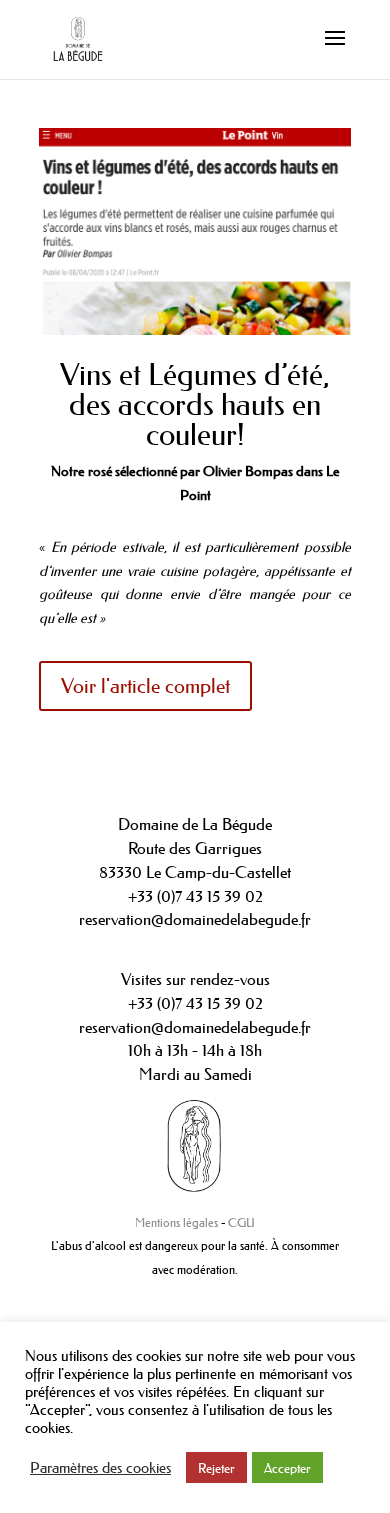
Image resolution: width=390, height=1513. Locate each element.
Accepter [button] (287, 1467)
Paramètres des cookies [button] (100, 1468)
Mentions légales (176, 1222)
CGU (241, 1222)
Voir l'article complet (145, 686)
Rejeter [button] (216, 1467)
